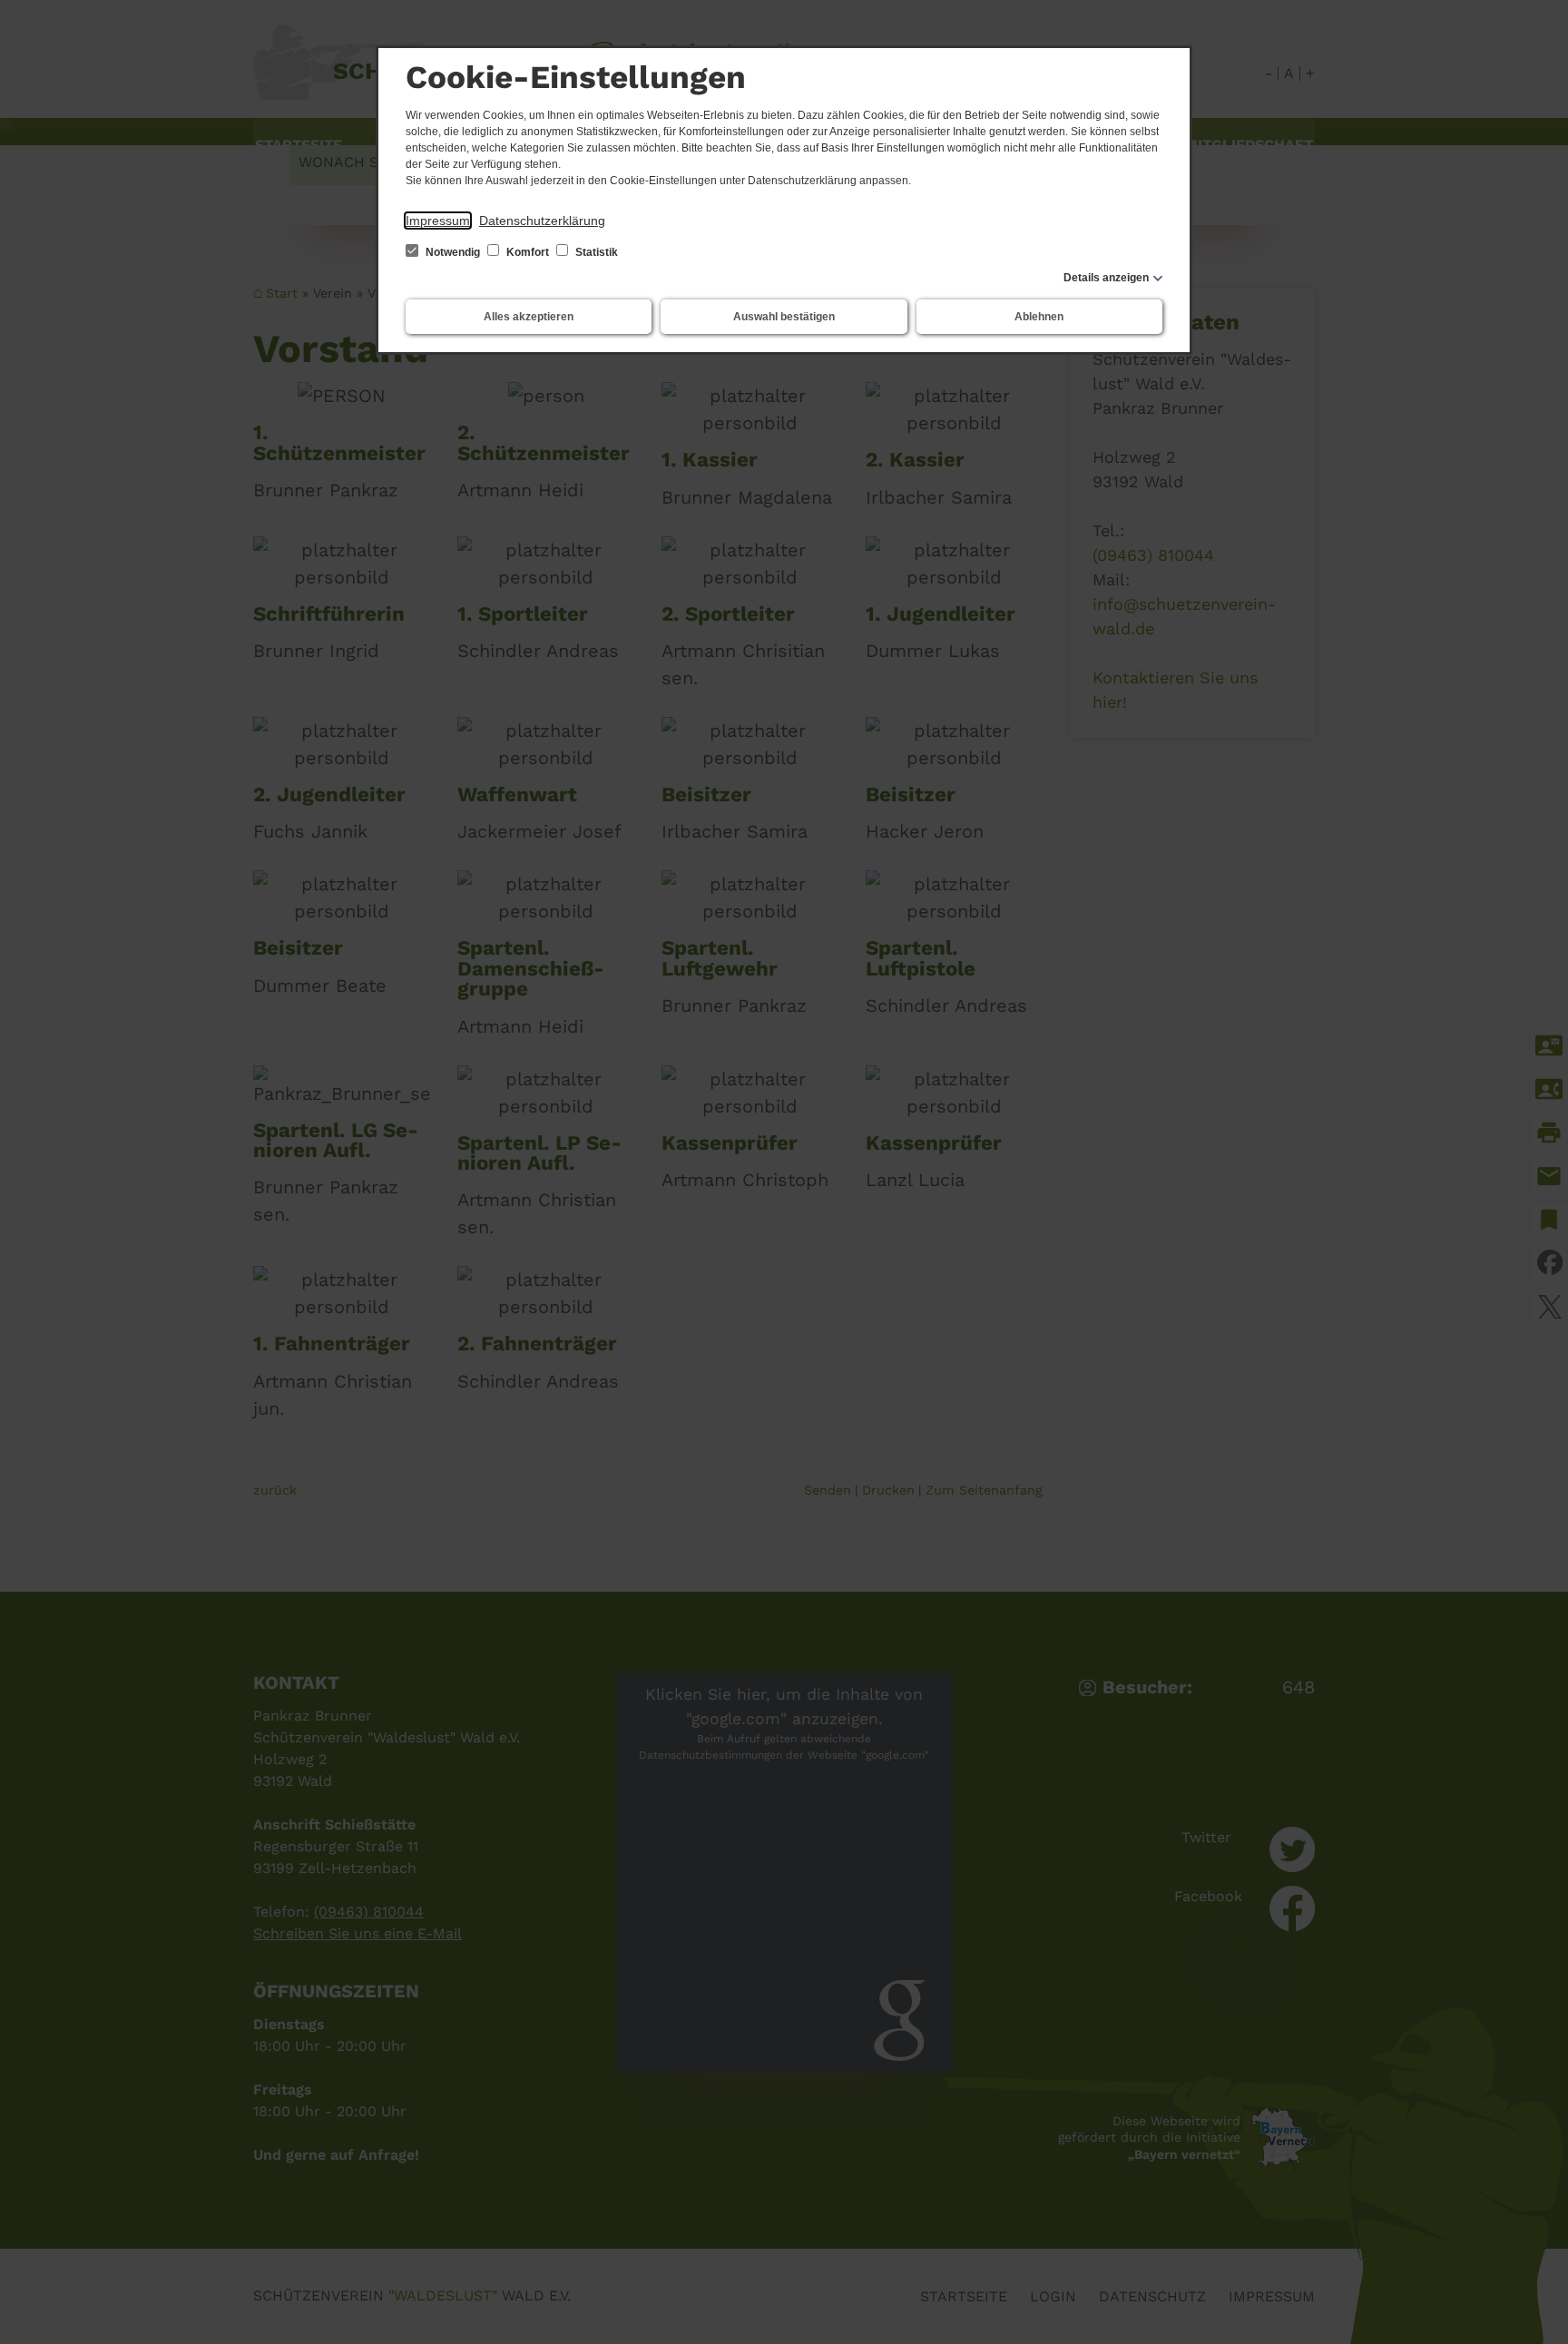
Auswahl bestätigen (784, 317)
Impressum (438, 221)
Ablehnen (1039, 317)
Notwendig (453, 252)
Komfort (528, 252)
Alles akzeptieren (529, 317)
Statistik (595, 252)
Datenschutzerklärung (542, 221)
